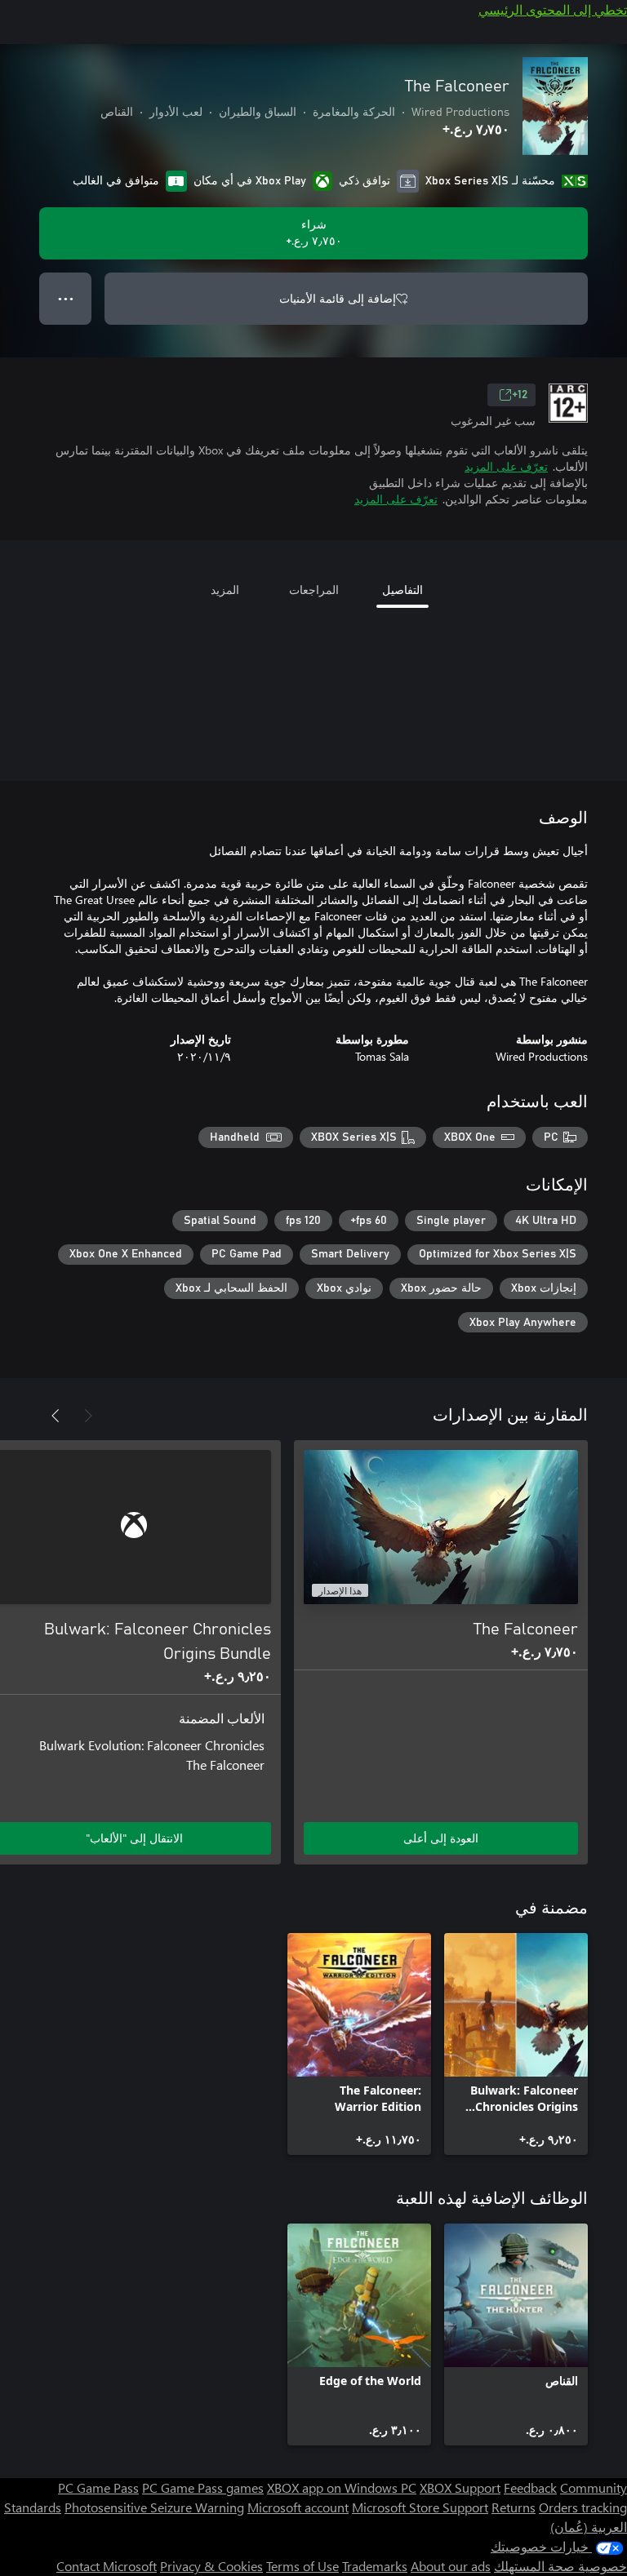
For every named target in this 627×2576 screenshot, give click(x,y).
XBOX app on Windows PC (342, 2487)
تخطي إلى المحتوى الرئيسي (553, 9)
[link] (516, 2044)
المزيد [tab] (225, 590)
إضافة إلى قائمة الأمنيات (338, 298)
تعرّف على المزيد (506, 466)
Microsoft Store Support (420, 2507)
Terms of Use (302, 2566)
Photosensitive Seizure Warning (154, 2507)
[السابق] (88, 1416)
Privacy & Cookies (211, 2566)
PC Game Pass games (203, 2487)
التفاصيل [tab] (402, 590)
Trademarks (375, 2566)
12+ (520, 395)
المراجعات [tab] (314, 590)
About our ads (451, 2566)
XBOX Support (460, 2487)
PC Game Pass (98, 2487)
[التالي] (56, 1416)
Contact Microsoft (107, 2566)
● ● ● (66, 298)
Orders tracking (583, 2507)
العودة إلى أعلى (441, 1838)
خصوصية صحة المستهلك (560, 2566)
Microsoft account (298, 2507)
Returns (514, 2507)
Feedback (530, 2487)
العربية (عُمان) (589, 2527)
